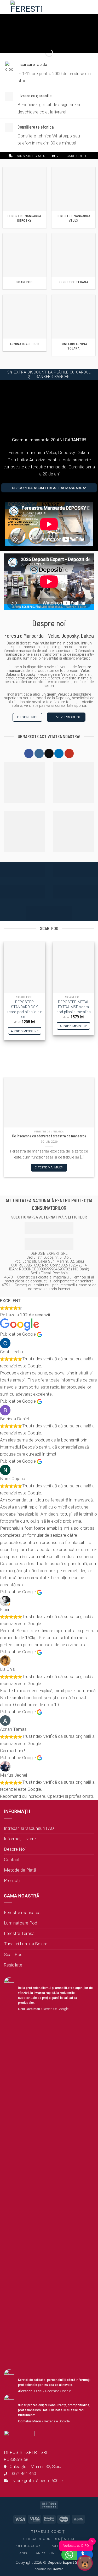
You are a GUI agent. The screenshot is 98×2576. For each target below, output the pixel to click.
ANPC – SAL (46, 2553)
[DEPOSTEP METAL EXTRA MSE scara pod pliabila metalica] (74, 967)
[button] (56, 7)
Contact (12, 1860)
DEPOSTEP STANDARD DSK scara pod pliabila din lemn (24, 1009)
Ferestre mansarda (22, 1913)
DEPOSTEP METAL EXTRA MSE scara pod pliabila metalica (74, 1007)
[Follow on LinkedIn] (59, 753)
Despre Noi (15, 1849)
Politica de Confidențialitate (49, 2539)
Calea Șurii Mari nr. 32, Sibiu (34, 2466)
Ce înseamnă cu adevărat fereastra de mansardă (49, 1136)
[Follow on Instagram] (39, 753)
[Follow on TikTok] (49, 753)
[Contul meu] (65, 7)
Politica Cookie (29, 2546)
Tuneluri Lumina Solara (26, 1944)
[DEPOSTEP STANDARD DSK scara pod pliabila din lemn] (25, 967)
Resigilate (13, 1965)
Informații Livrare (20, 1839)
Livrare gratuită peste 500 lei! (36, 2481)
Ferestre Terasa (19, 1933)
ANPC (24, 2553)
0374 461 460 (22, 2474)
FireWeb (57, 2569)
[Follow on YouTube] (69, 753)
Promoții (12, 1880)
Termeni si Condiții (49, 2532)
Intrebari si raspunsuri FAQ (29, 1828)
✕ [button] (92, 2541)
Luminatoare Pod (21, 1923)
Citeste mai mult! (49, 1167)
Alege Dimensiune (25, 1031)
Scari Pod (13, 1954)
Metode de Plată (20, 1870)
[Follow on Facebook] (29, 753)
